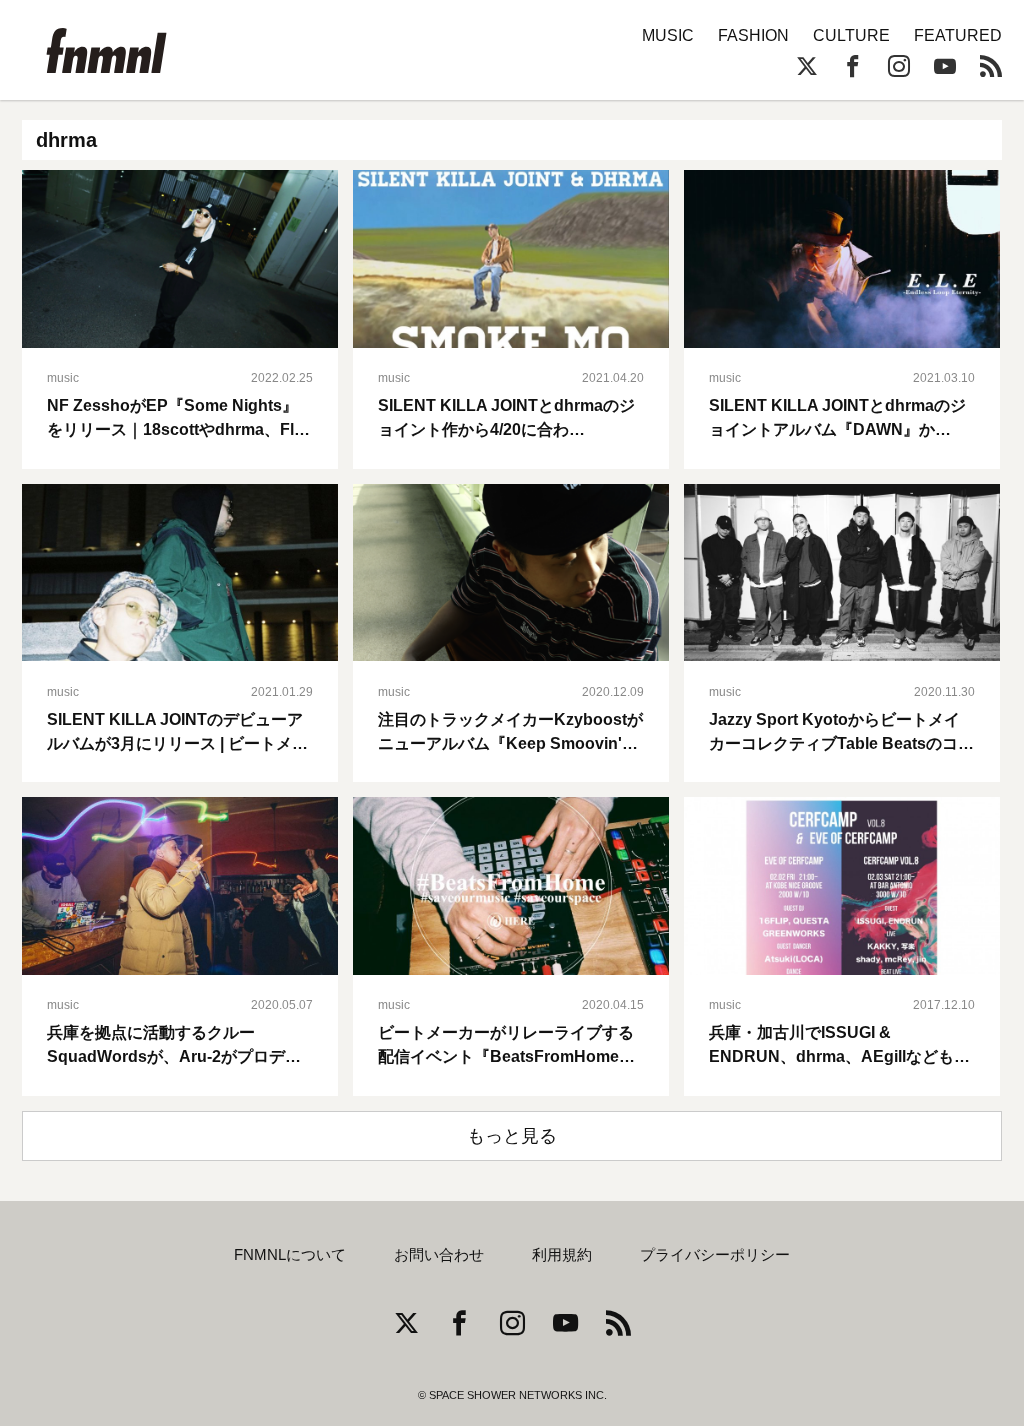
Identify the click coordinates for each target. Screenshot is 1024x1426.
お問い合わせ (439, 1255)
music (63, 378)
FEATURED (958, 35)
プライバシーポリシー (715, 1255)
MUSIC (668, 35)
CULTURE (851, 35)
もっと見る (512, 1136)
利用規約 (562, 1255)
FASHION (753, 35)
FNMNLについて (290, 1255)
